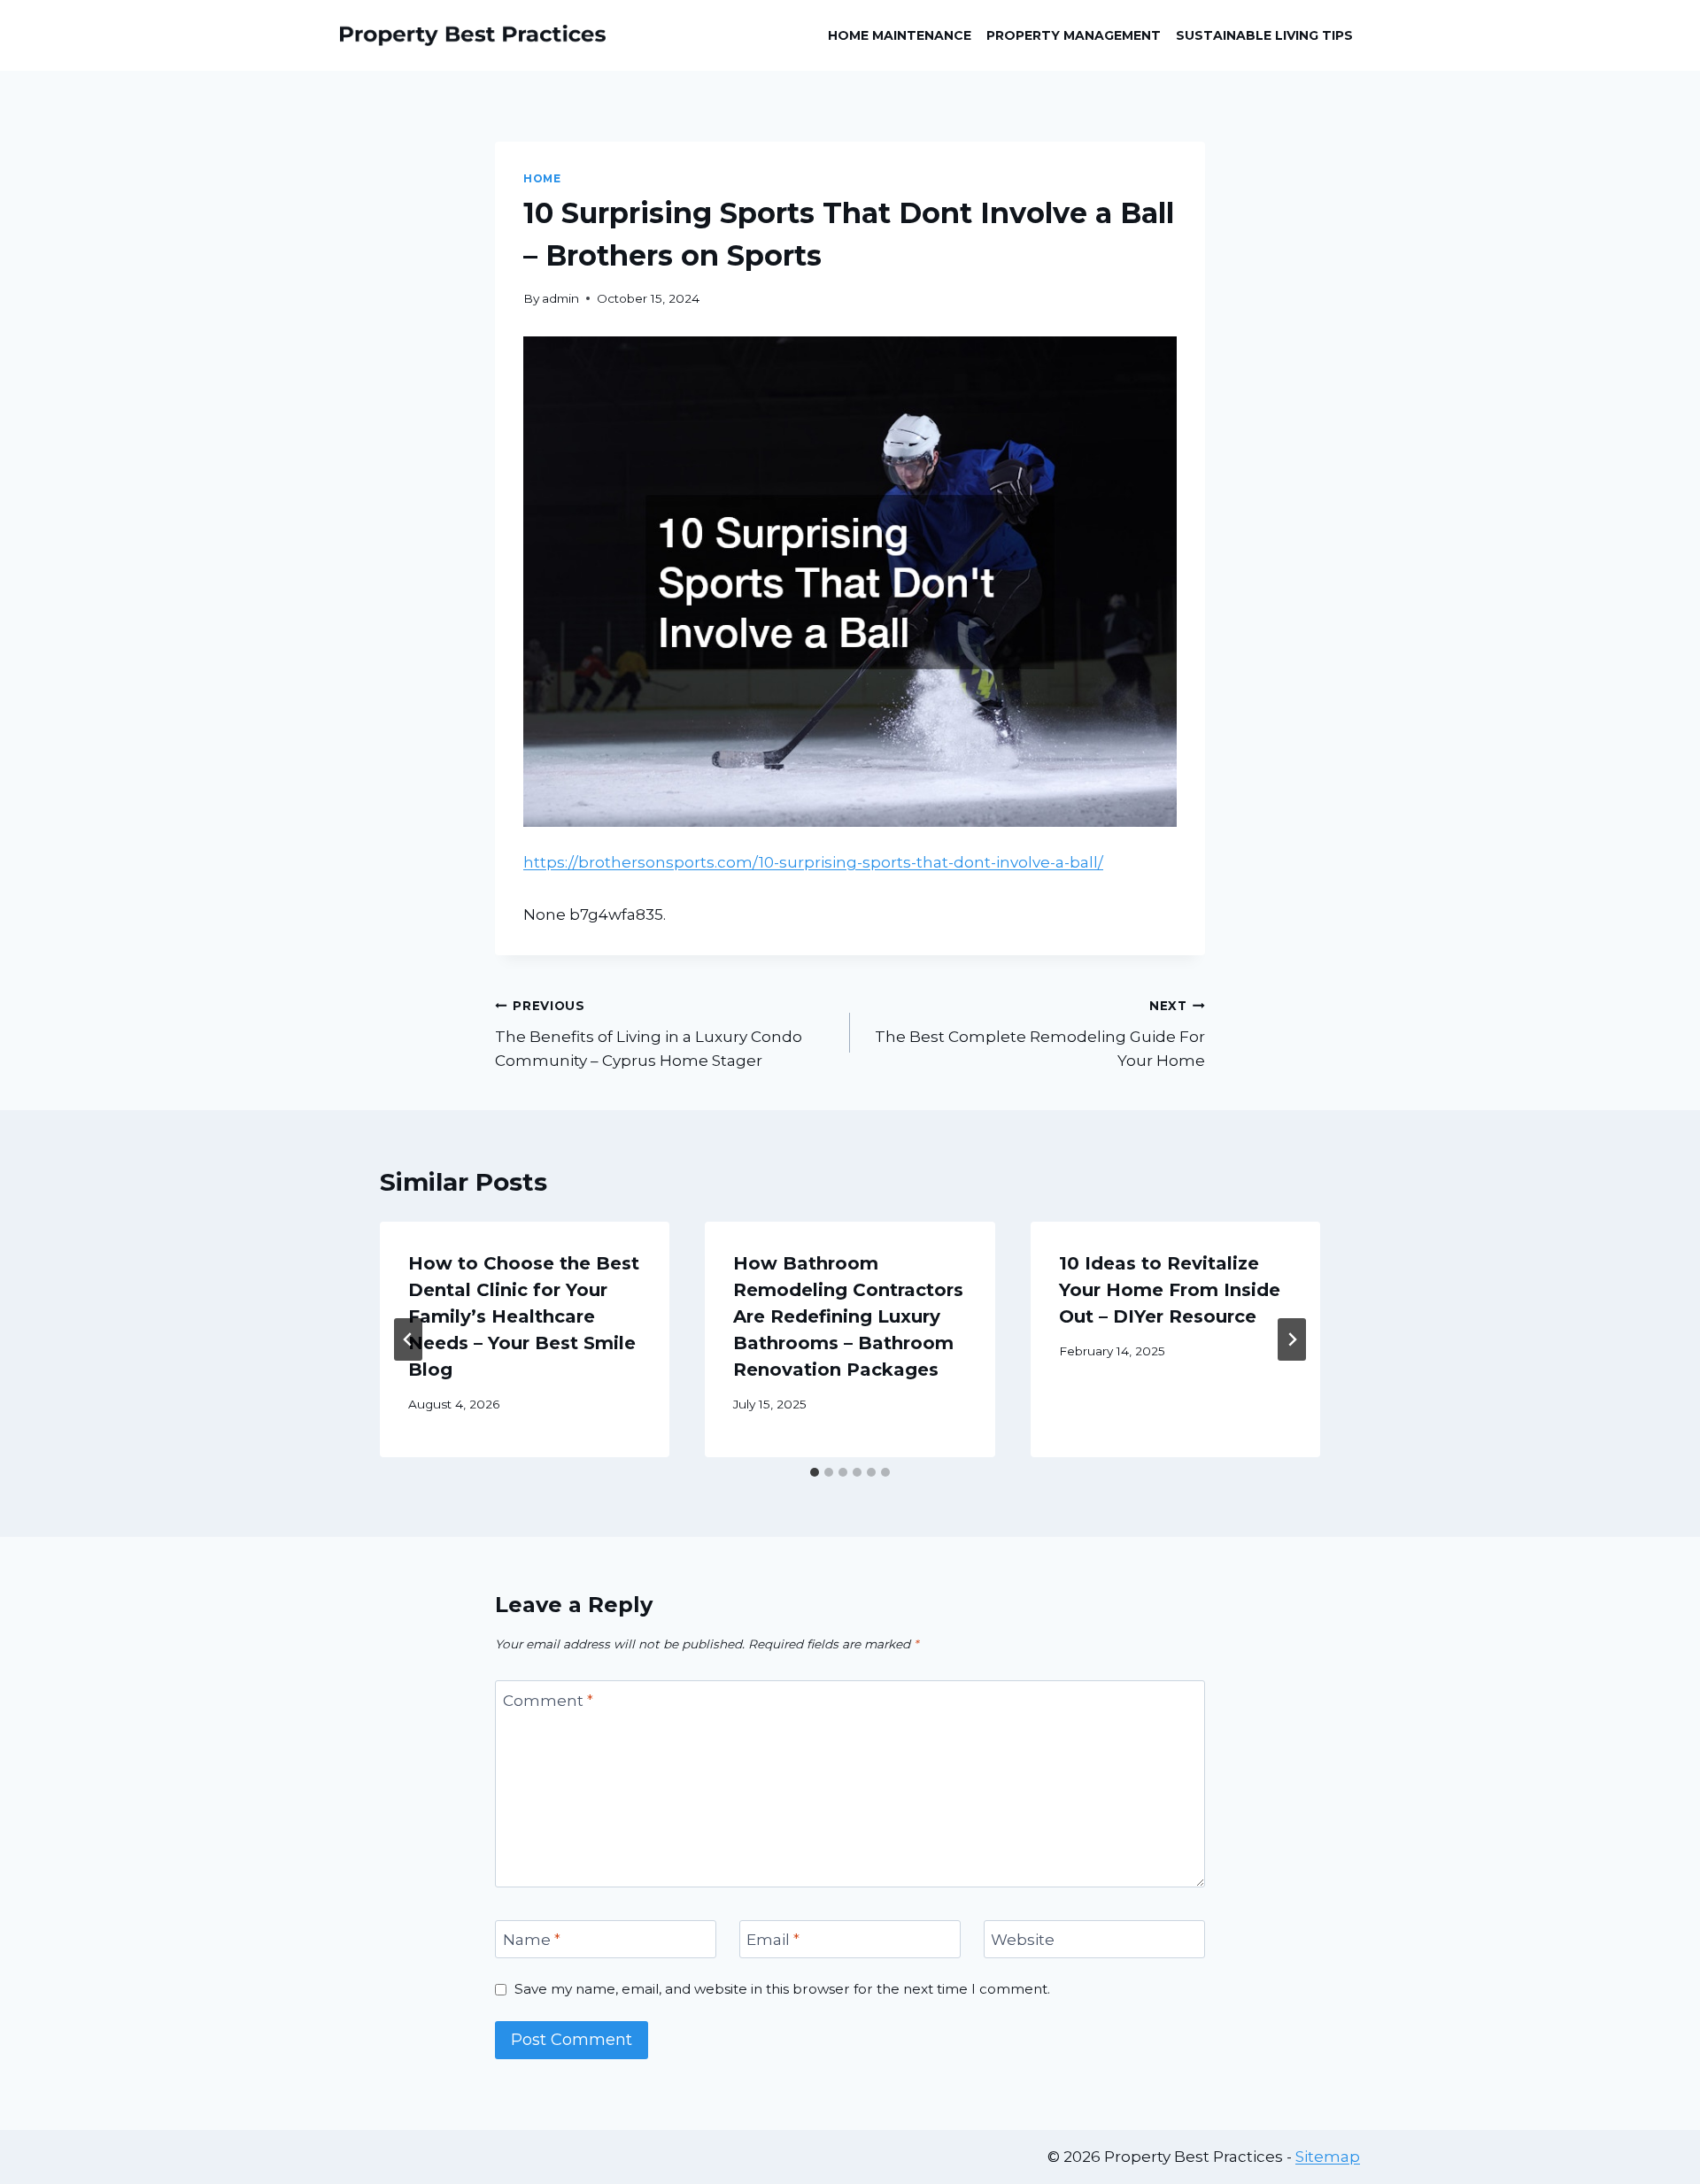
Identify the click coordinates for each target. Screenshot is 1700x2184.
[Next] (1292, 1339)
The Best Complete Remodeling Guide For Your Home (1040, 1034)
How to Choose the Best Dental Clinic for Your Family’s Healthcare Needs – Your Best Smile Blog (524, 1316)
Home (542, 178)
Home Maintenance (900, 35)
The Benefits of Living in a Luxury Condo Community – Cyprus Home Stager (649, 1034)
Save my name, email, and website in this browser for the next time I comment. (782, 1989)
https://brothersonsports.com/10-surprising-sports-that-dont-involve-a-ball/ (813, 862)
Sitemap (1328, 2157)
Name (532, 1940)
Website (1023, 1940)
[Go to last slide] (408, 1339)
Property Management (1074, 35)
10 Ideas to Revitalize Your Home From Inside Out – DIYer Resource (1170, 1290)
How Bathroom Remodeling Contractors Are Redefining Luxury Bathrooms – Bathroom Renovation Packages (848, 1316)
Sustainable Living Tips (1264, 35)
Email (773, 1940)
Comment (548, 1701)
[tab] (815, 1472)
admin (560, 298)
